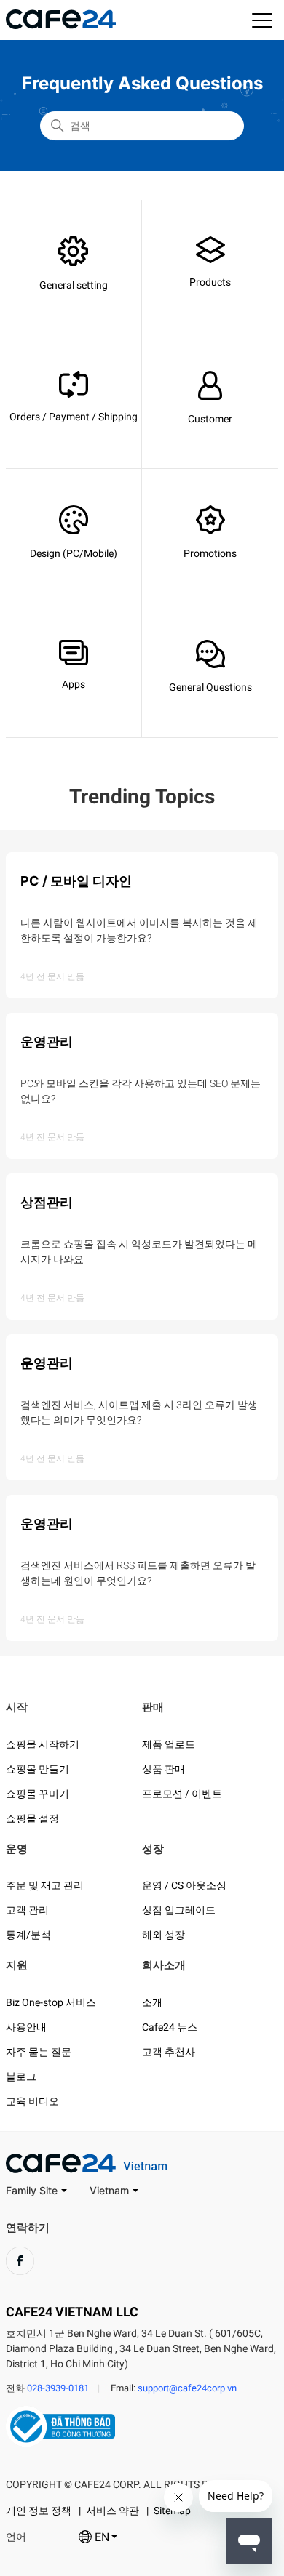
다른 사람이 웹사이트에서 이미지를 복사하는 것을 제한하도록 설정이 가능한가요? (139, 930)
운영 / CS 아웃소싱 (184, 1885)
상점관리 (47, 1202)
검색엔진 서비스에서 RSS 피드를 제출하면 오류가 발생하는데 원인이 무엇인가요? (138, 1573)
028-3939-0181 (58, 2388)
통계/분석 (28, 1935)
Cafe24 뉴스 (170, 2027)
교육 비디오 (32, 2101)
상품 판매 (163, 1769)
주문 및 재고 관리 (45, 1885)
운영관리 (47, 1042)
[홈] (61, 25)
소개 (152, 2002)
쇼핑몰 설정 (32, 1818)
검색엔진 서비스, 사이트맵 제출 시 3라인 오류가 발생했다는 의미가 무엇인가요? (139, 1412)
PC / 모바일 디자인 (76, 881)
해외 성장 (163, 1935)
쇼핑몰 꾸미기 (38, 1794)
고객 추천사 (169, 2052)
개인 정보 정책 (39, 2511)
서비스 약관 (113, 2511)
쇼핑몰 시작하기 (43, 1744)
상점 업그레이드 (179, 1910)
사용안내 (26, 2027)
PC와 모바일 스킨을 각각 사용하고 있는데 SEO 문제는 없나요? (141, 1091)
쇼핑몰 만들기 (38, 1769)
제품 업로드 (169, 1744)
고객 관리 (27, 1910)
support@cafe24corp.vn (187, 2388)
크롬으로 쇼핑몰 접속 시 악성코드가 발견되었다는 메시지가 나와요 (139, 1252)
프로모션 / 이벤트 (182, 1794)
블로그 (21, 2077)
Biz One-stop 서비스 (51, 2002)
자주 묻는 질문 (39, 2052)
